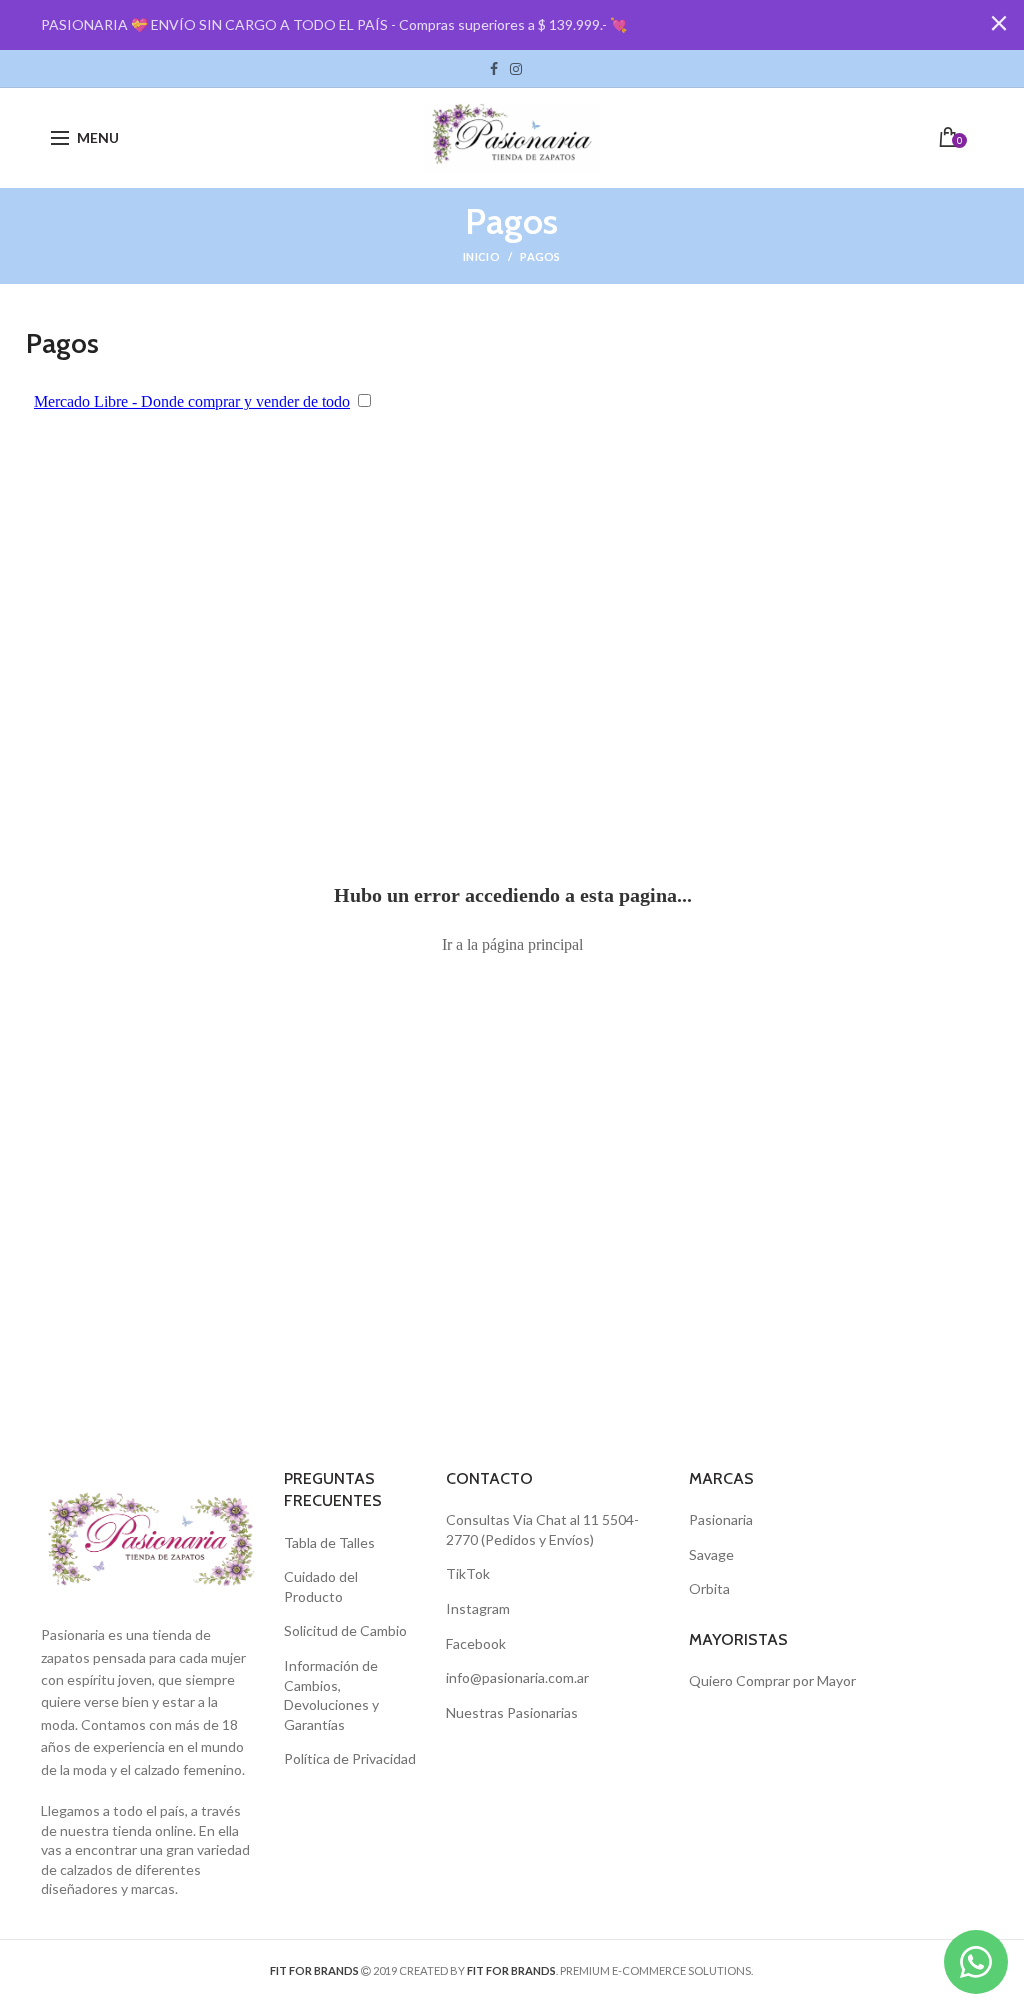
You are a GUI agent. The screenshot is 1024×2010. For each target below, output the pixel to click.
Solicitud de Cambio (345, 1630)
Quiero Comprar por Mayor (772, 1680)
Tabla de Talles (329, 1542)
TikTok (534, 69)
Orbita (709, 1588)
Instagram (516, 69)
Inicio (481, 256)
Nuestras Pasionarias (512, 1712)
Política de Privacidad (350, 1758)
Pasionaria (721, 1519)
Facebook (494, 69)
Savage (711, 1554)
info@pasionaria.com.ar (517, 1677)
